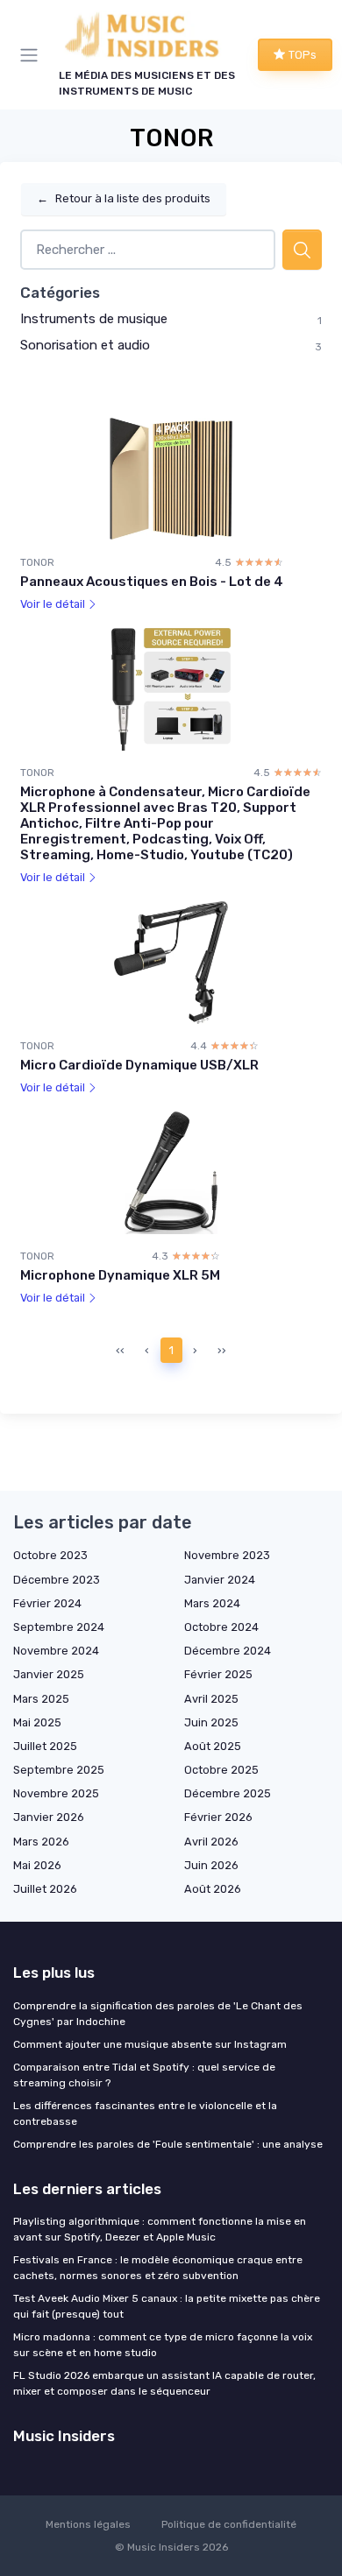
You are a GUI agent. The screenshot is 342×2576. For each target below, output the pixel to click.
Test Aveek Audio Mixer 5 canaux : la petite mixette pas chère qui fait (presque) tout (167, 2306)
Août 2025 (213, 1746)
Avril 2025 (211, 1699)
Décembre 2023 (57, 1580)
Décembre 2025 (228, 1793)
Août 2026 (213, 1889)
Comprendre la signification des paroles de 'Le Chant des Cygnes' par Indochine (158, 2014)
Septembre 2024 (59, 1627)
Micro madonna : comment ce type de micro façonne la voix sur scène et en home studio (163, 2345)
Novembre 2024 (56, 1651)
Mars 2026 (41, 1842)
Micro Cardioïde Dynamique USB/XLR (139, 1065)
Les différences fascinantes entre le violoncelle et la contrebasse (145, 2114)
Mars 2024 (212, 1603)
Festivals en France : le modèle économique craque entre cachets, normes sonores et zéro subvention (158, 2268)
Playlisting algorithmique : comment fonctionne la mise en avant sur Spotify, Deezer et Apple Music (160, 2229)
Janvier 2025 (49, 1674)
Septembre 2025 (59, 1770)
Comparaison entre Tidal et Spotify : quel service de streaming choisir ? (144, 2075)
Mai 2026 (37, 1865)
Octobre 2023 (50, 1555)
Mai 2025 (37, 1722)
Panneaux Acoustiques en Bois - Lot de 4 (152, 582)
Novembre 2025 (56, 1793)
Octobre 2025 (221, 1770)
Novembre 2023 (227, 1555)
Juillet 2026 (45, 1889)
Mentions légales (88, 2524)
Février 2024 (47, 1603)
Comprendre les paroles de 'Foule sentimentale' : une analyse (168, 2144)
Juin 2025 (211, 1722)
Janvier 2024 (220, 1580)
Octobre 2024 (221, 1627)
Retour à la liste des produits (124, 198)
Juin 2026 (211, 1865)
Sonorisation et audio (85, 345)
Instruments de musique (94, 319)
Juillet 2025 (45, 1746)
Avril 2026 (211, 1842)
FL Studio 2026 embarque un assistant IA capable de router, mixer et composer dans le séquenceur (164, 2383)
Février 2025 (218, 1674)
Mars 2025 (41, 1699)
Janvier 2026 (49, 1817)
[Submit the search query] (302, 250)
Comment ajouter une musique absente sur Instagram (150, 2044)
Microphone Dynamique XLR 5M (120, 1275)
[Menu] (32, 55)
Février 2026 (218, 1817)
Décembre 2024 (228, 1651)
